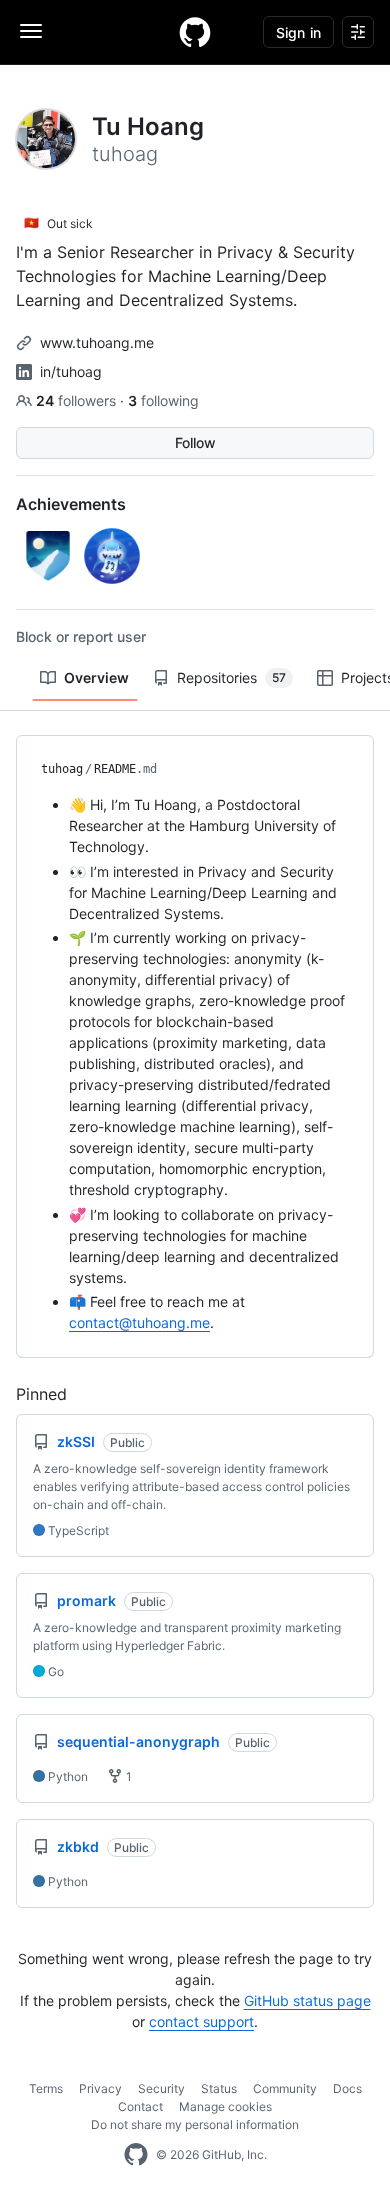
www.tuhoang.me (97, 342)
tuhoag (62, 769)
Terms (46, 2088)
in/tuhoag (71, 371)
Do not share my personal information (195, 2124)
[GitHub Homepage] (136, 2155)
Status (219, 2088)
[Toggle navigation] (31, 31)
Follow (195, 442)
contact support (201, 2021)
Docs (347, 2088)
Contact (140, 2106)
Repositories (231, 677)
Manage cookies (225, 2106)
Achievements (71, 504)
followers (78, 400)
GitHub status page (307, 2000)
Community (285, 2088)
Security (161, 2088)
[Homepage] (195, 32)
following (163, 400)
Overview (96, 677)
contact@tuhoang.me (139, 1322)
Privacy (100, 2088)
